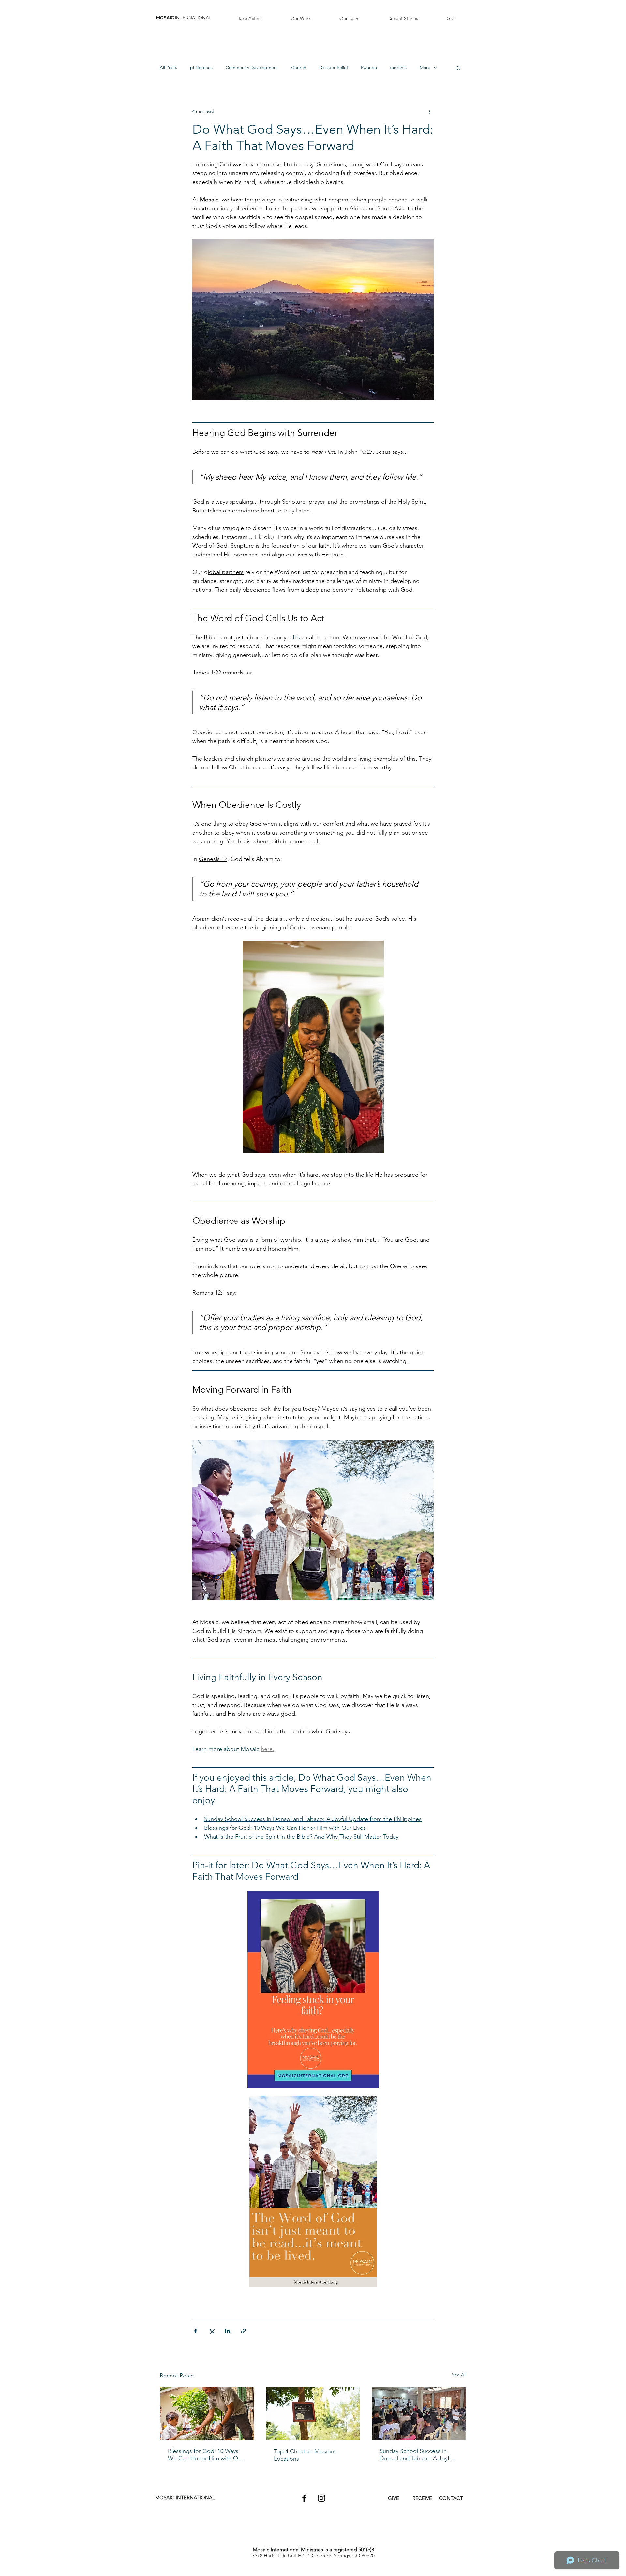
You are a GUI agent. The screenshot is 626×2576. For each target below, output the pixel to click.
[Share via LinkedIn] (227, 2331)
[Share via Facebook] (195, 2331)
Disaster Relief (334, 67)
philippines (201, 67)
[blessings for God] (207, 2413)
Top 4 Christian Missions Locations (305, 2455)
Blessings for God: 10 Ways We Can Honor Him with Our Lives (206, 2455)
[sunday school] (419, 2413)
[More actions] (430, 111)
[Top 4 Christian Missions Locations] (313, 2413)
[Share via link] (243, 2331)
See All (459, 2375)
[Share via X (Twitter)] (211, 2331)
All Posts (168, 67)
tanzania (398, 67)
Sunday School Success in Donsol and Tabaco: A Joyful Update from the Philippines (417, 2455)
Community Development (252, 67)
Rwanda (369, 67)
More (425, 67)
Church (299, 67)
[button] (250, 18)
